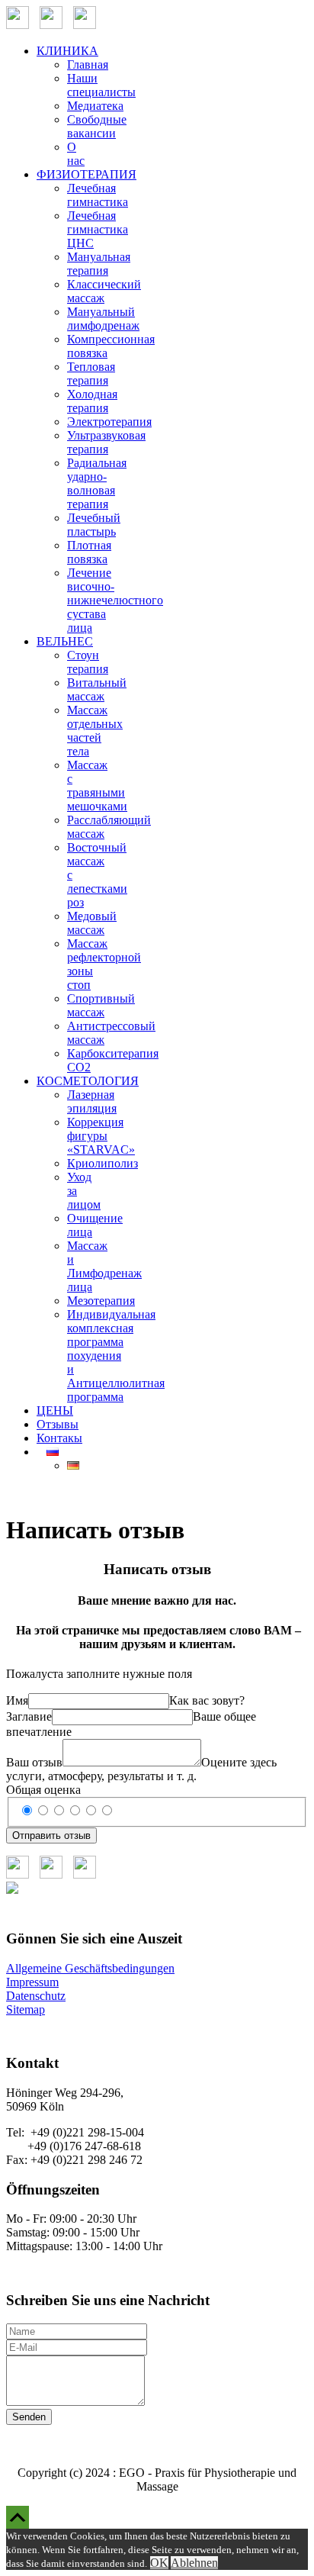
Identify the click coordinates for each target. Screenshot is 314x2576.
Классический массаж (104, 291)
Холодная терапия (92, 401)
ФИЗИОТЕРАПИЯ (87, 174)
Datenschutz (36, 1996)
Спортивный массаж (101, 1005)
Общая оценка (43, 1790)
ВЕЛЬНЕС (65, 641)
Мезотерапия (101, 1301)
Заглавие (29, 1716)
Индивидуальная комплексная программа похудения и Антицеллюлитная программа (116, 1356)
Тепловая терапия (91, 374)
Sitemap (26, 2009)
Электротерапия (109, 422)
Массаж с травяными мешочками (97, 786)
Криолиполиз (103, 1163)
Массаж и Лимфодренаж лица (104, 1266)
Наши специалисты (101, 85)
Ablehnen (194, 2563)
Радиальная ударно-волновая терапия (97, 483)
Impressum (32, 1982)
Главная (88, 64)
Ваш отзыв (34, 1762)
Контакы (59, 1438)
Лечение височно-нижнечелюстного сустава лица (115, 600)
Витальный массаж (97, 689)
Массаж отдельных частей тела (95, 731)
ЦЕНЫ (55, 1410)
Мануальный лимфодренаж (103, 319)
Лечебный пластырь (94, 525)
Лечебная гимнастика (98, 195)
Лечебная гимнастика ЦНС (98, 229)
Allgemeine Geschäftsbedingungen (90, 1968)
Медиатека (95, 106)
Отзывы (58, 1424)
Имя (17, 1700)
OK (159, 2563)
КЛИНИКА (67, 51)
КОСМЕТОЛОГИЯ (88, 1081)
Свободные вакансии (97, 126)
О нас (76, 154)
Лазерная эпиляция (92, 1101)
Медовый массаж (92, 923)
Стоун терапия (88, 662)
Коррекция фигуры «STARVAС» (101, 1136)
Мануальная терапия (99, 264)
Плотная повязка (89, 552)
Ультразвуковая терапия (106, 442)
